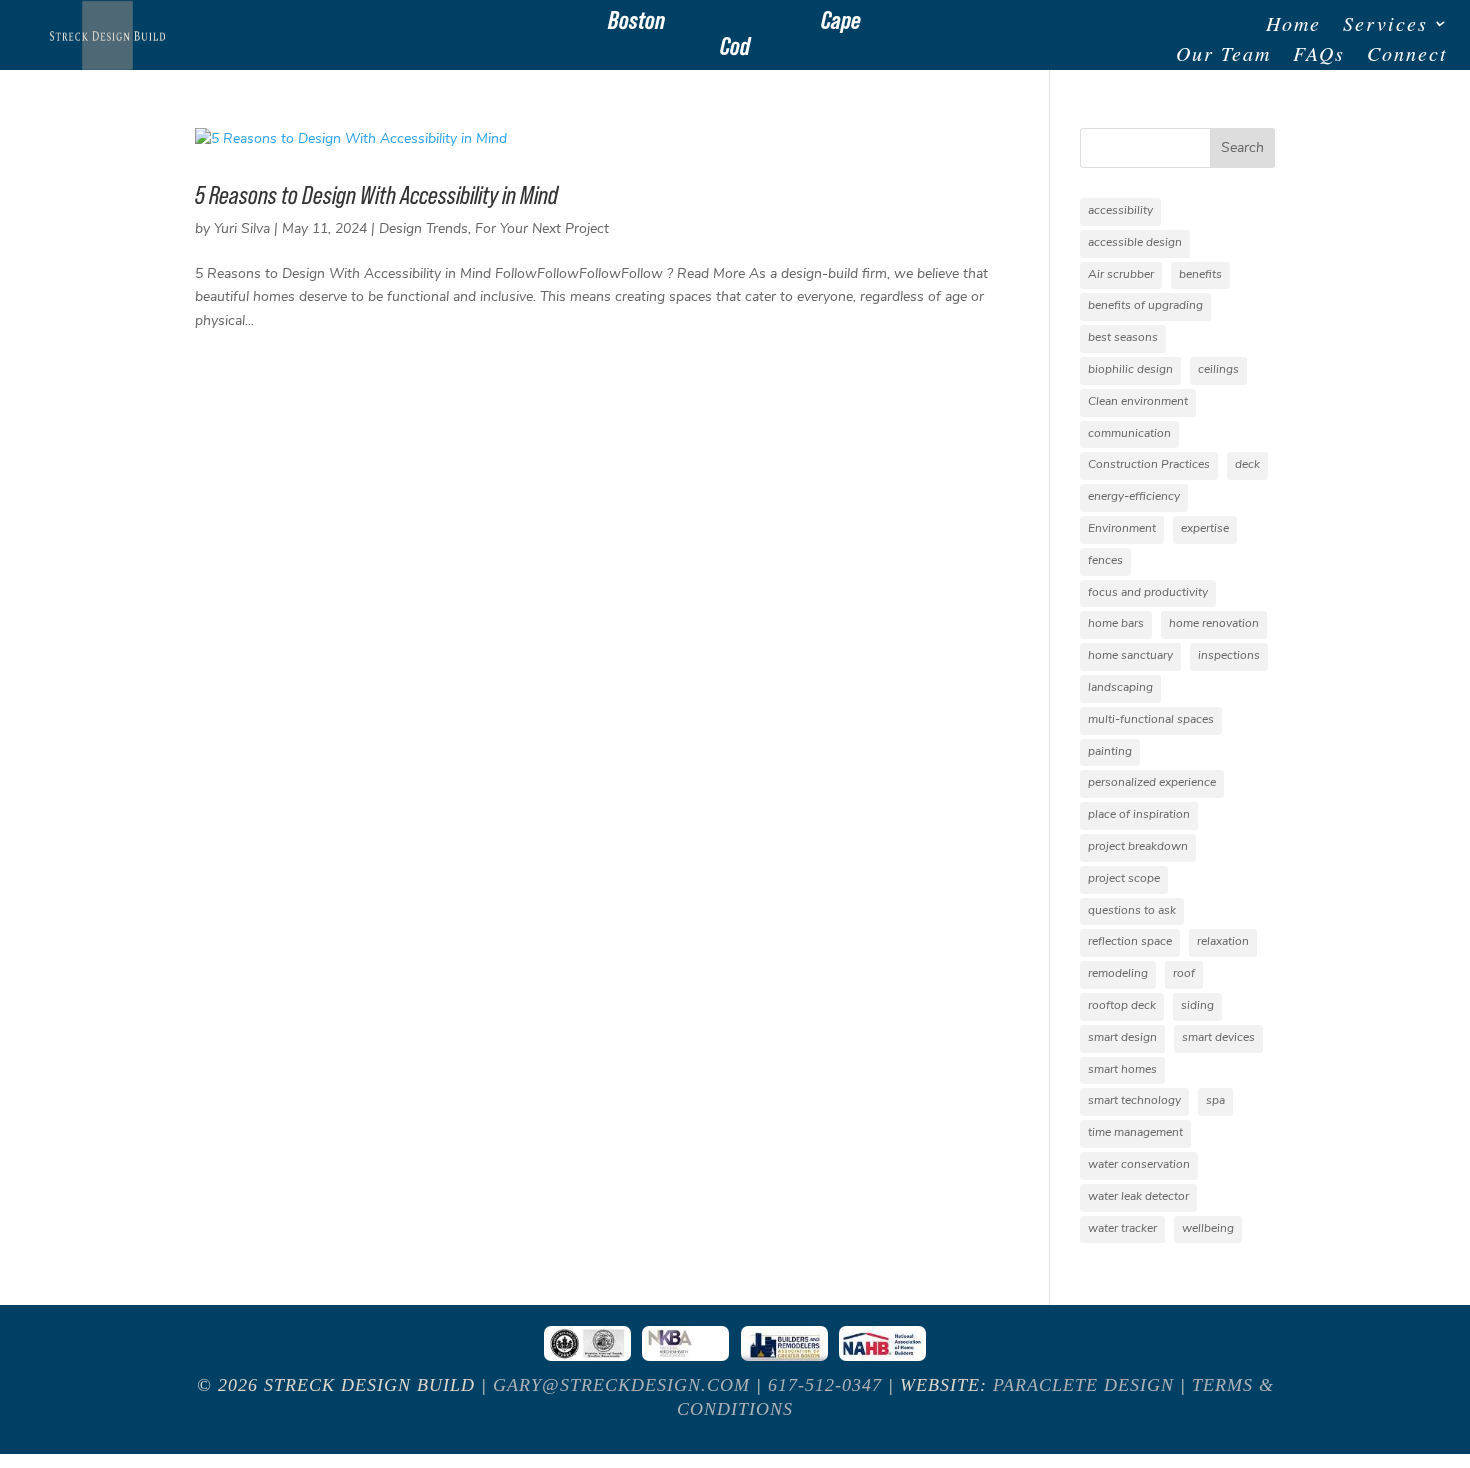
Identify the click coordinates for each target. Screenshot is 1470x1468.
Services (1385, 26)
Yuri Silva (242, 229)
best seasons (1123, 338)
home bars (1116, 624)
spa (1215, 1101)
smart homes (1122, 1070)
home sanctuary (1130, 656)
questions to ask (1132, 911)
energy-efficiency (1134, 497)
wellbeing (1208, 1229)
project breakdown (1138, 847)
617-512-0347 (825, 1385)
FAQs (1319, 56)
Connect (1407, 56)
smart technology (1134, 1101)
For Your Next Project (542, 229)
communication (1129, 434)
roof (1184, 974)
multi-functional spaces (1151, 720)
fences (1105, 561)
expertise (1205, 529)
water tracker (1122, 1229)
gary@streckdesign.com (621, 1385)
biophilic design (1130, 370)
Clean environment (1138, 402)
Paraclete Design (1083, 1385)
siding (1197, 1006)
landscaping (1120, 688)
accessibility (1120, 211)
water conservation (1139, 1165)
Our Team (1223, 56)
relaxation (1223, 942)
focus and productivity (1148, 593)
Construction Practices (1149, 465)
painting (1110, 752)
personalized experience (1152, 783)
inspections (1229, 656)
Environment (1122, 529)
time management (1135, 1133)
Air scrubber (1121, 275)
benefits (1200, 275)
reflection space (1130, 942)
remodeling (1118, 974)
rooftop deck (1122, 1006)
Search (1242, 148)
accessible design (1135, 243)
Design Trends (423, 229)
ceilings (1218, 370)
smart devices (1218, 1038)
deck (1247, 465)
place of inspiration (1139, 815)
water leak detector (1138, 1197)
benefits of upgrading (1145, 306)
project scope (1124, 879)
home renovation (1214, 624)
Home (1293, 26)
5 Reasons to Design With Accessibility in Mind (376, 194)
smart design (1122, 1038)
